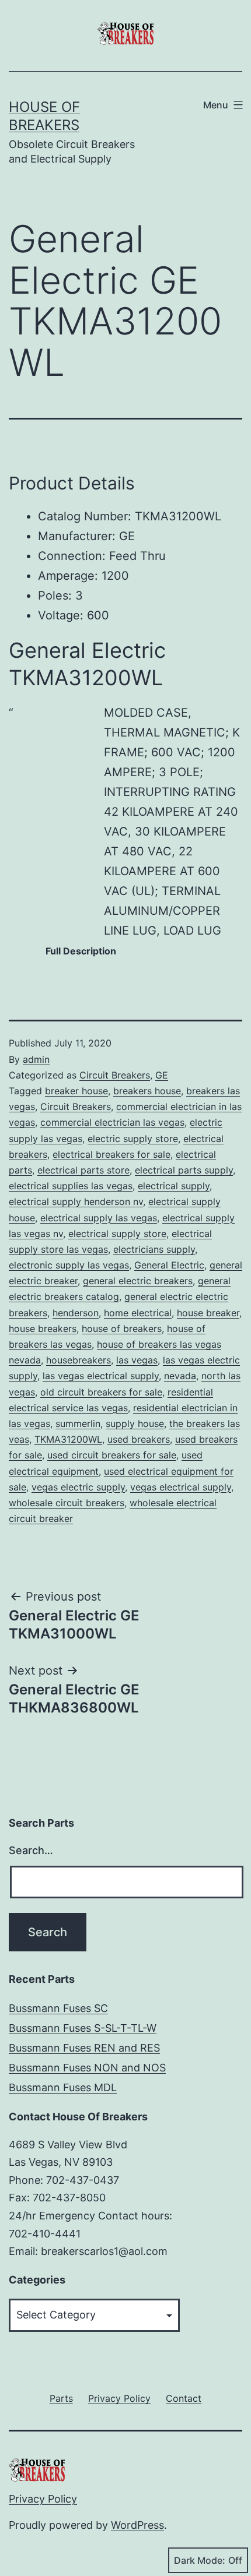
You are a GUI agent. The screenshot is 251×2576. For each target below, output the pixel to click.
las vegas (137, 1360)
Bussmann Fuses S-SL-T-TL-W (83, 2028)
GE (162, 1075)
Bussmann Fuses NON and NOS (87, 2068)
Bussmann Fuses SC (58, 2008)
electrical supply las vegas (99, 1218)
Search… (31, 1850)
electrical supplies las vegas (71, 1186)
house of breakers (122, 1328)
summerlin (78, 1423)
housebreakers (79, 1360)
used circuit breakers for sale (112, 1455)
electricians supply (154, 1249)
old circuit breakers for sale (101, 1392)
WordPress (137, 2525)
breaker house (76, 1091)
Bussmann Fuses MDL (63, 2087)
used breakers (139, 1439)
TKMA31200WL (68, 1439)
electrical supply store (117, 1234)
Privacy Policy (43, 2499)
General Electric (169, 1265)
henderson (76, 1313)
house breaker (208, 1313)
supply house (135, 1423)
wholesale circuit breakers (67, 1503)
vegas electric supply (78, 1487)
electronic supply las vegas (69, 1265)
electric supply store (133, 1139)
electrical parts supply (184, 1170)
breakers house (147, 1091)
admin (36, 1059)
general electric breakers (138, 1281)
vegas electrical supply (181, 1487)
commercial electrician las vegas (112, 1122)
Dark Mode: (200, 2560)
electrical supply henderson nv (76, 1201)
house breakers (43, 1328)
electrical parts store (83, 1170)
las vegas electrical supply (101, 1376)
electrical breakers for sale (111, 1154)
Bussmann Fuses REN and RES (84, 2048)
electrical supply (174, 1186)
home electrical (138, 1313)
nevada (180, 1376)
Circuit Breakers (115, 1075)
